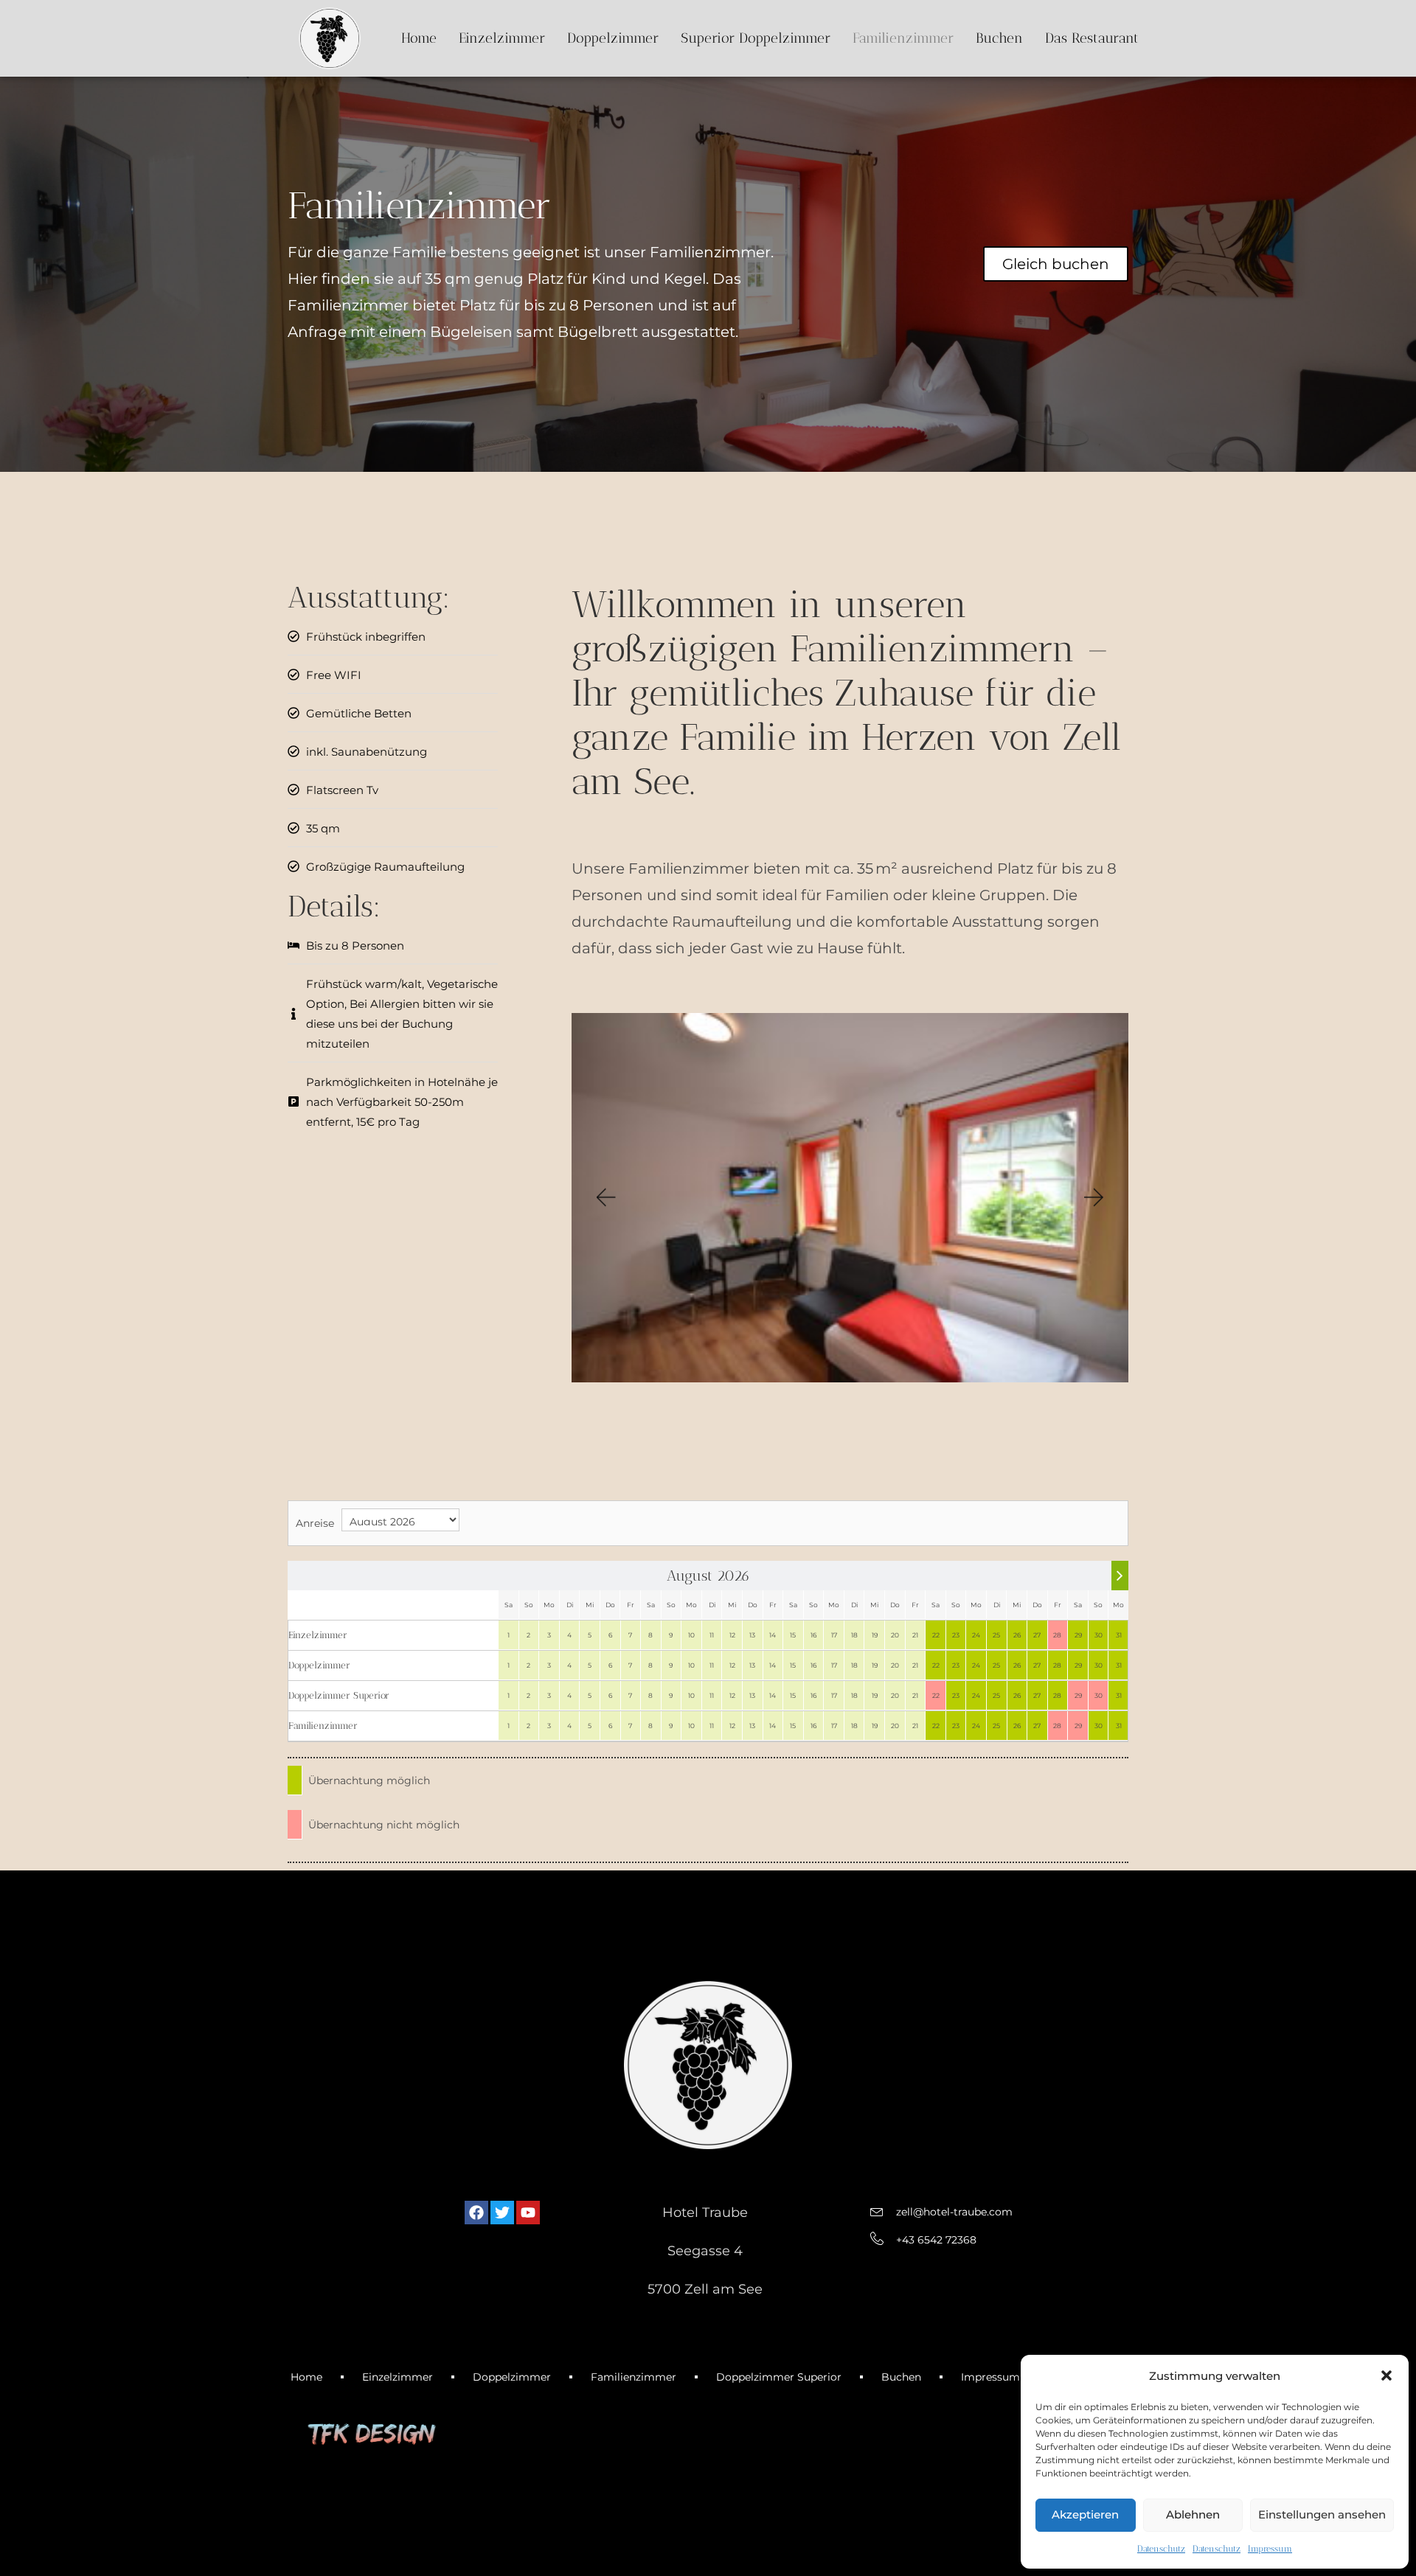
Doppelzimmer (613, 38)
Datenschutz (1161, 2549)
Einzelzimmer (502, 38)
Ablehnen (1193, 2514)
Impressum (1270, 2549)
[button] (1386, 2375)
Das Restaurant (1092, 38)
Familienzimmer (903, 38)
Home (419, 38)
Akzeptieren (1085, 2514)
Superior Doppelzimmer (756, 38)
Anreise (315, 1523)
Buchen (999, 38)
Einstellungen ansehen (1322, 2514)
